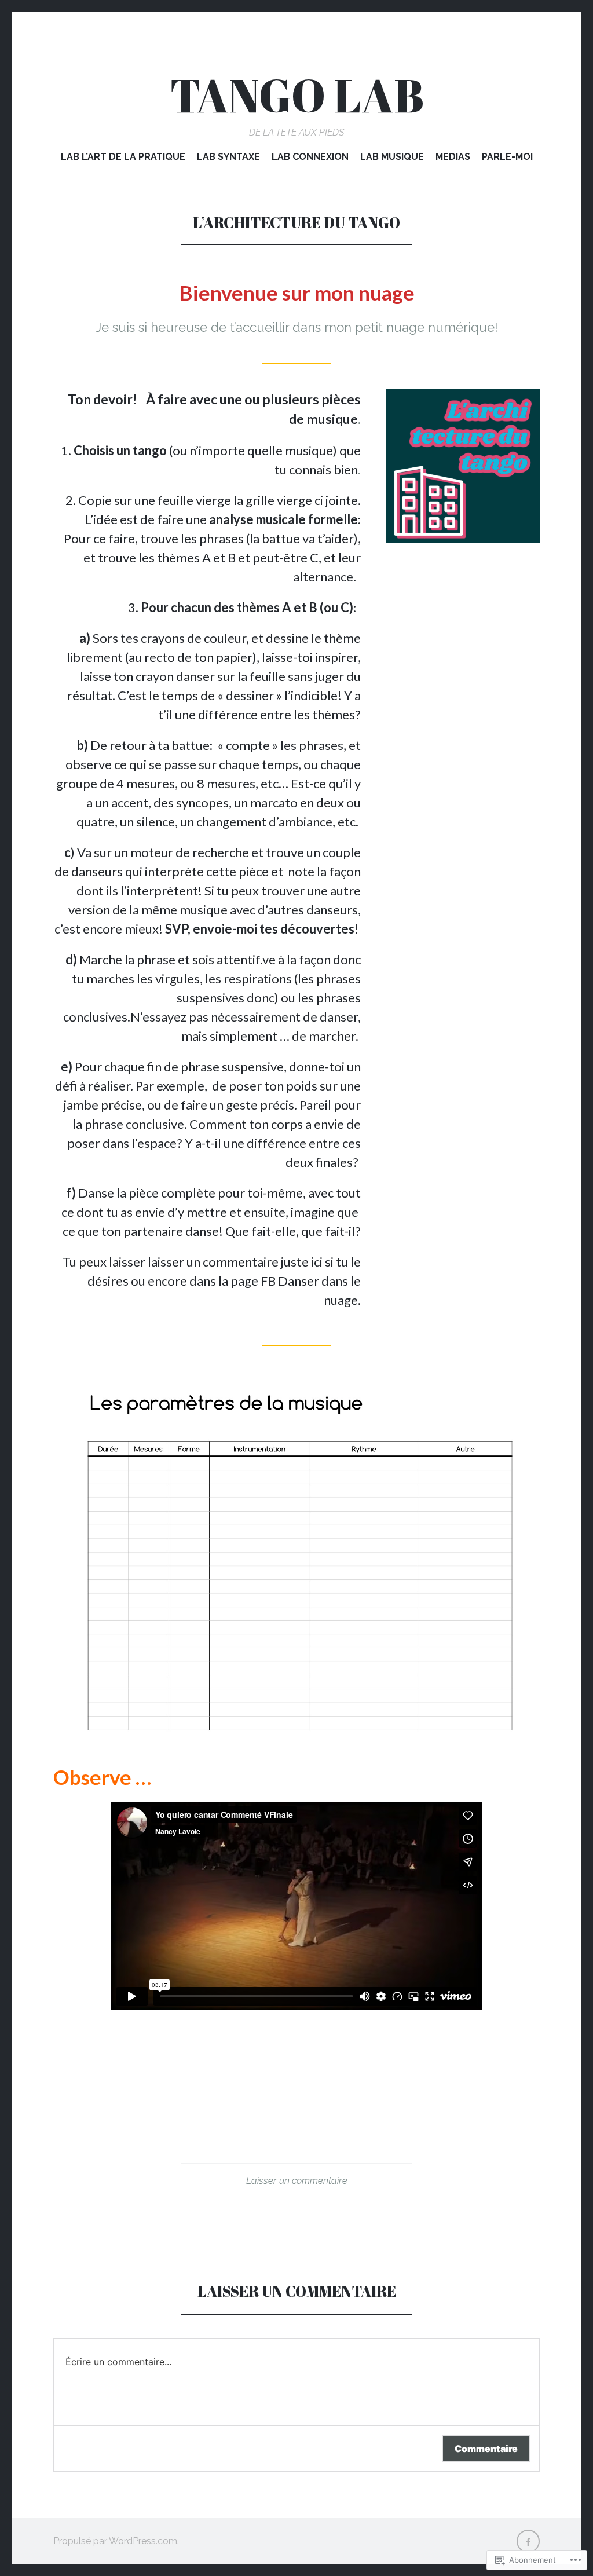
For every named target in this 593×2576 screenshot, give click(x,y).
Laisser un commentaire (297, 2181)
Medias (453, 157)
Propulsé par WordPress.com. (116, 2541)
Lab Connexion (310, 157)
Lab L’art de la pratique (123, 157)
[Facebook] (528, 2541)
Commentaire (486, 2449)
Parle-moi (507, 157)
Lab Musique (392, 157)
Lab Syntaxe (228, 157)
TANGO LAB (297, 95)
